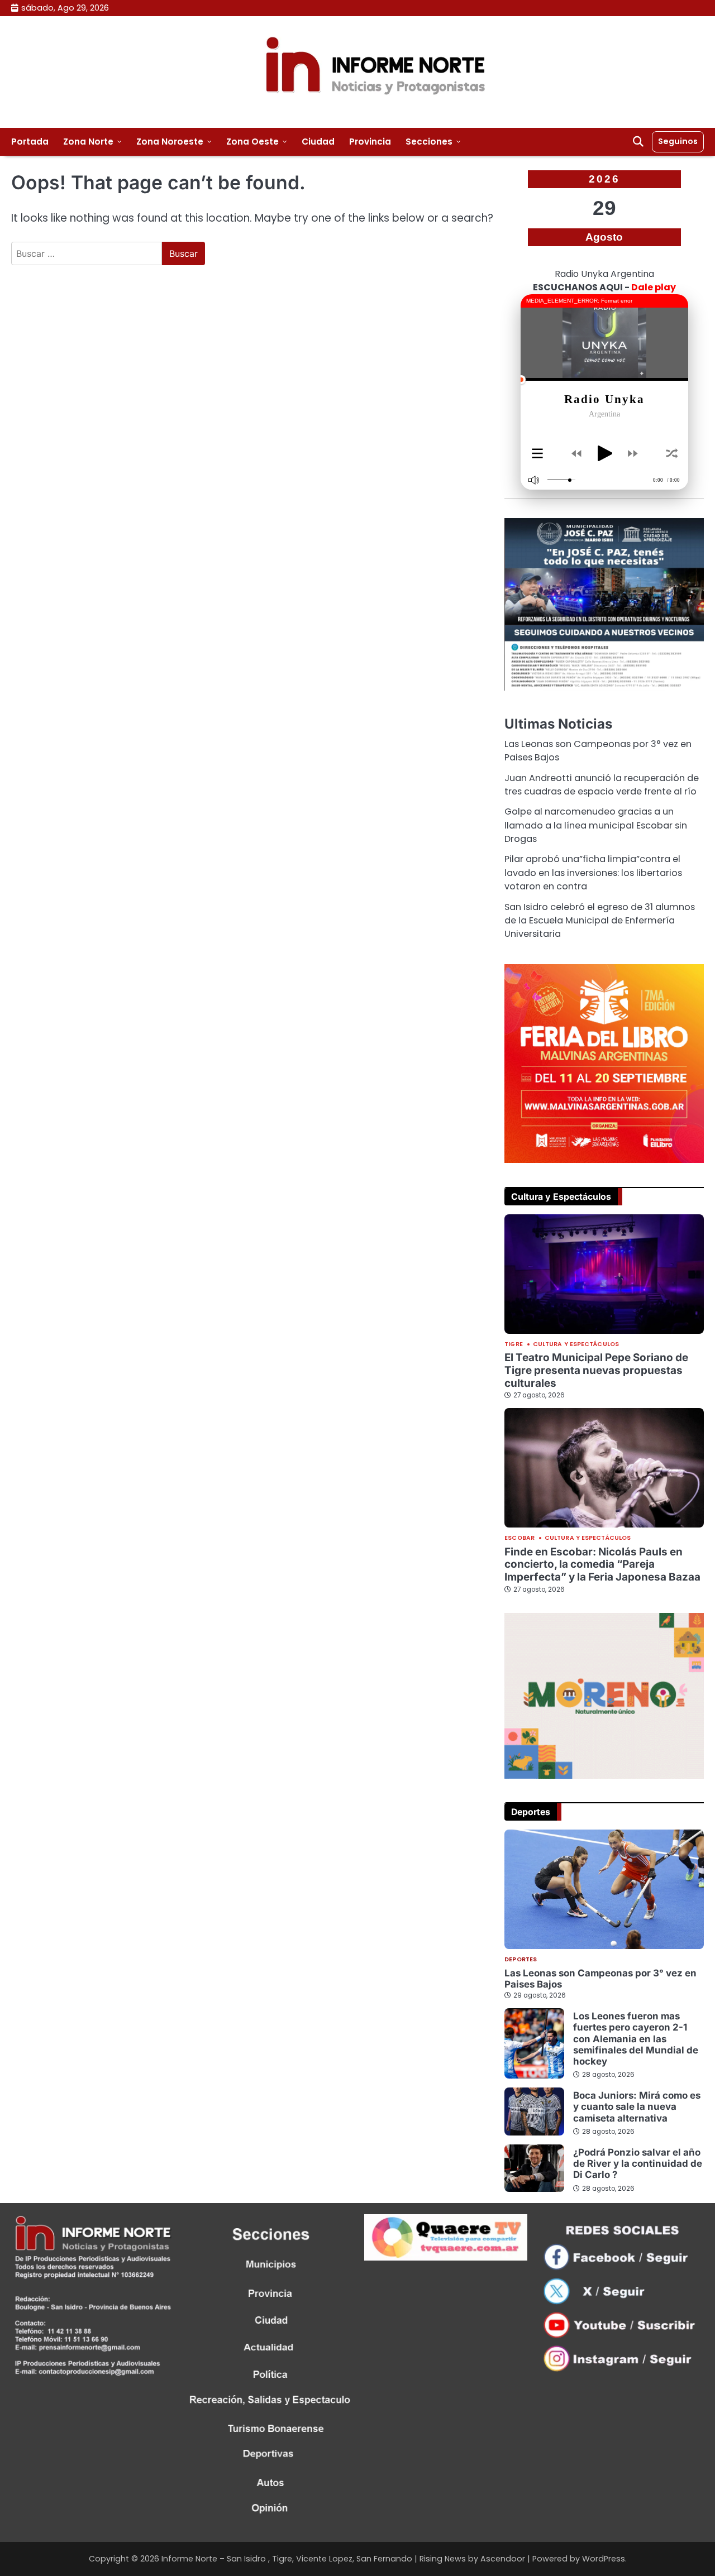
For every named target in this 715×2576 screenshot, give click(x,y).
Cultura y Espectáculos (576, 1345)
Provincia (370, 142)
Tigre (514, 1345)
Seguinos (678, 141)
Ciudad (318, 142)
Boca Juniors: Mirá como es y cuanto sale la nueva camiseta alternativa (637, 2107)
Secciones (429, 142)
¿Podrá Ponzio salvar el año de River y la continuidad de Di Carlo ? (638, 2164)
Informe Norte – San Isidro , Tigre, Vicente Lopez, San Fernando (287, 2559)
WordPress (604, 2559)
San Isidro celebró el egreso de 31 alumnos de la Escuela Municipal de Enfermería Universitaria (600, 921)
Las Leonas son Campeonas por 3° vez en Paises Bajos (600, 1979)
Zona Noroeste (170, 142)
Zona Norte (88, 142)
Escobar (519, 1538)
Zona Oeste (252, 142)
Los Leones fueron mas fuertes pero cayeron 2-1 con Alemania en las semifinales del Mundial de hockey (636, 2039)
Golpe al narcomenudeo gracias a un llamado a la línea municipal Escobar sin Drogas (596, 825)
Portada (30, 142)
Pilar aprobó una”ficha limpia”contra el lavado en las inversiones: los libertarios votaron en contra (593, 873)
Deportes (521, 1960)
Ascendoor (503, 2559)
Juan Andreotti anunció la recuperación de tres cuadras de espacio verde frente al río (602, 785)
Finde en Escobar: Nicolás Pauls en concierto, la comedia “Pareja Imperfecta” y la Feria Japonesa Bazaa (602, 1564)
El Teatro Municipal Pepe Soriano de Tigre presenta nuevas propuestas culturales (596, 1370)
